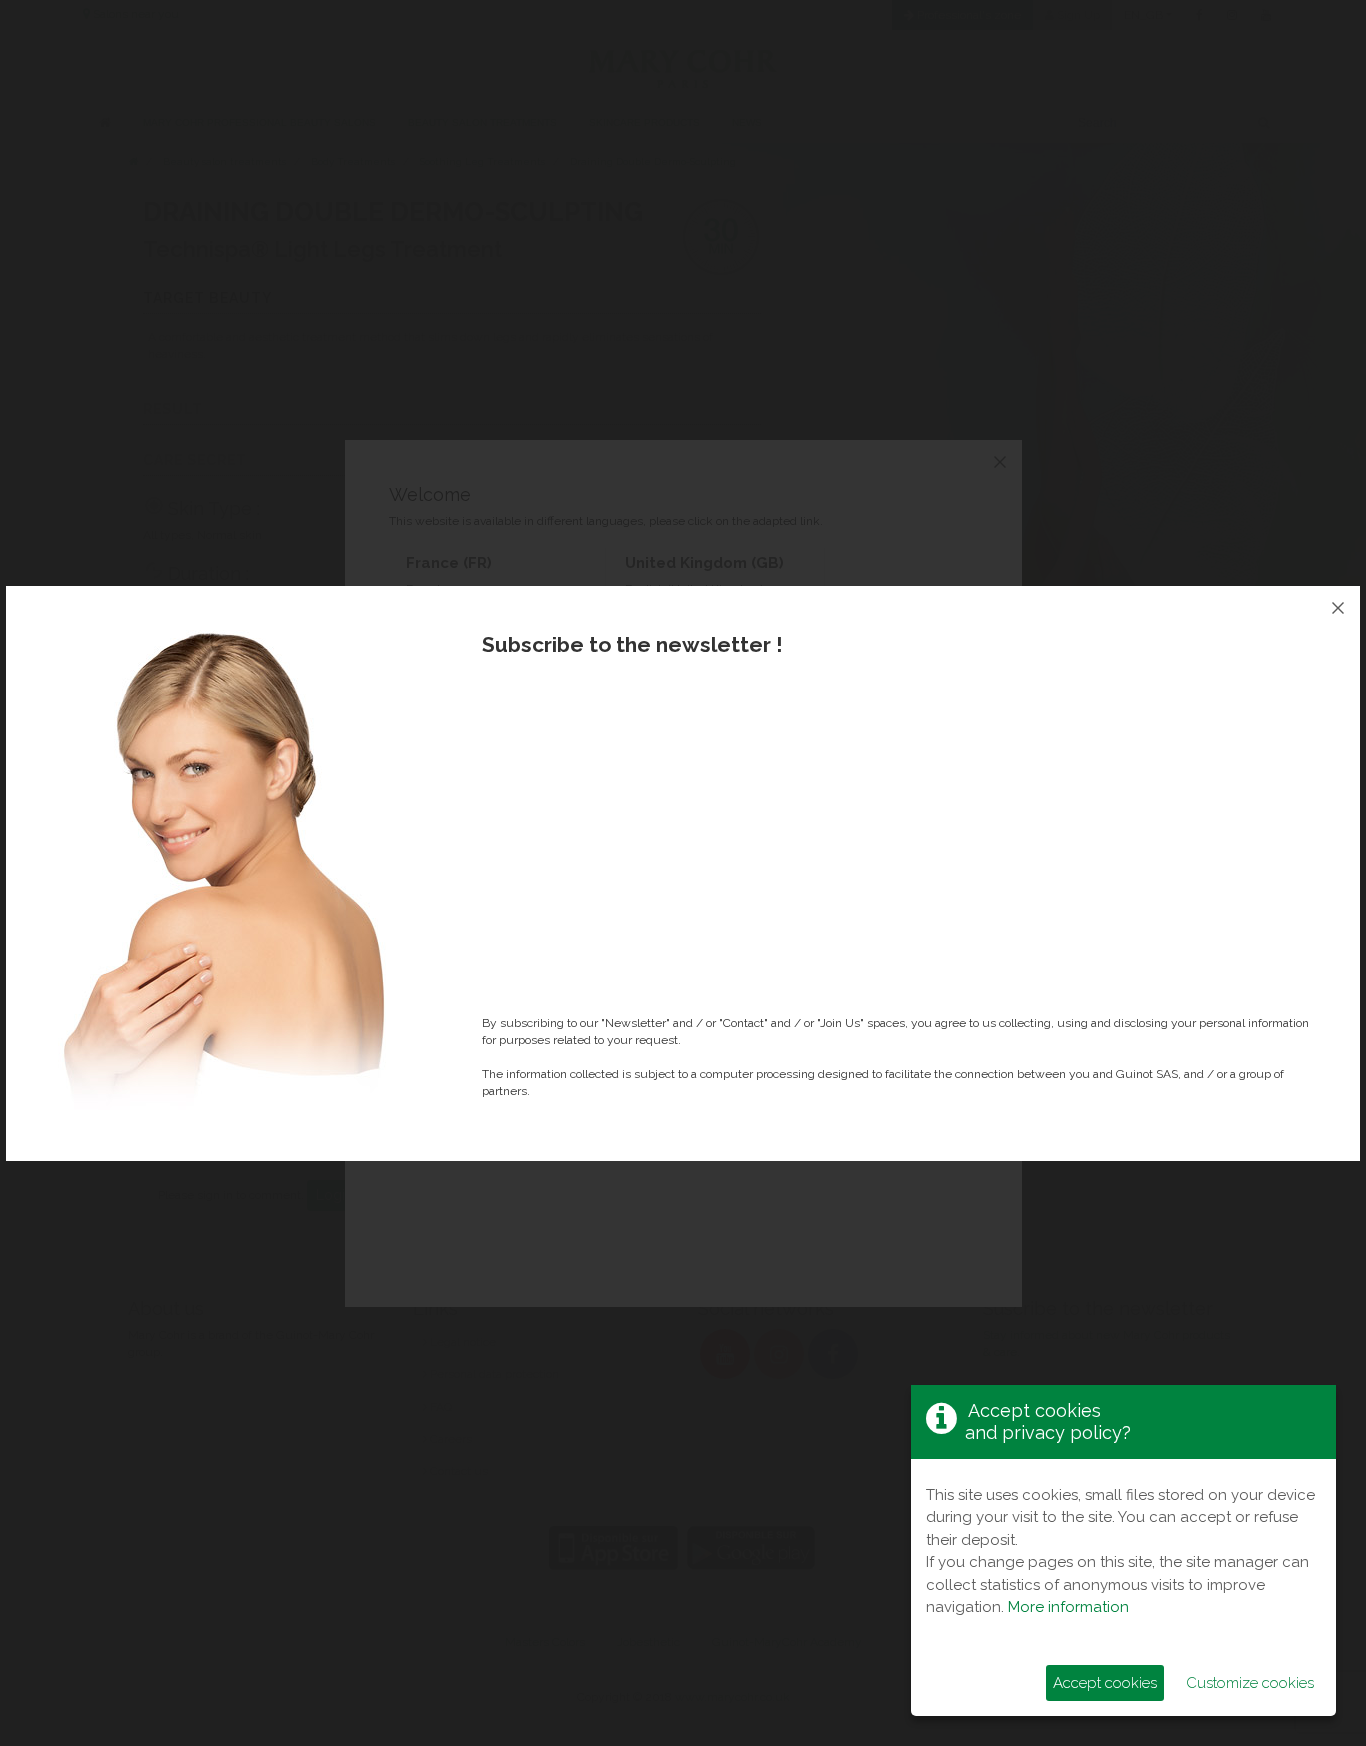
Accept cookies (1105, 1683)
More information (1068, 1607)
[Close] (1338, 608)
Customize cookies (1250, 1683)
